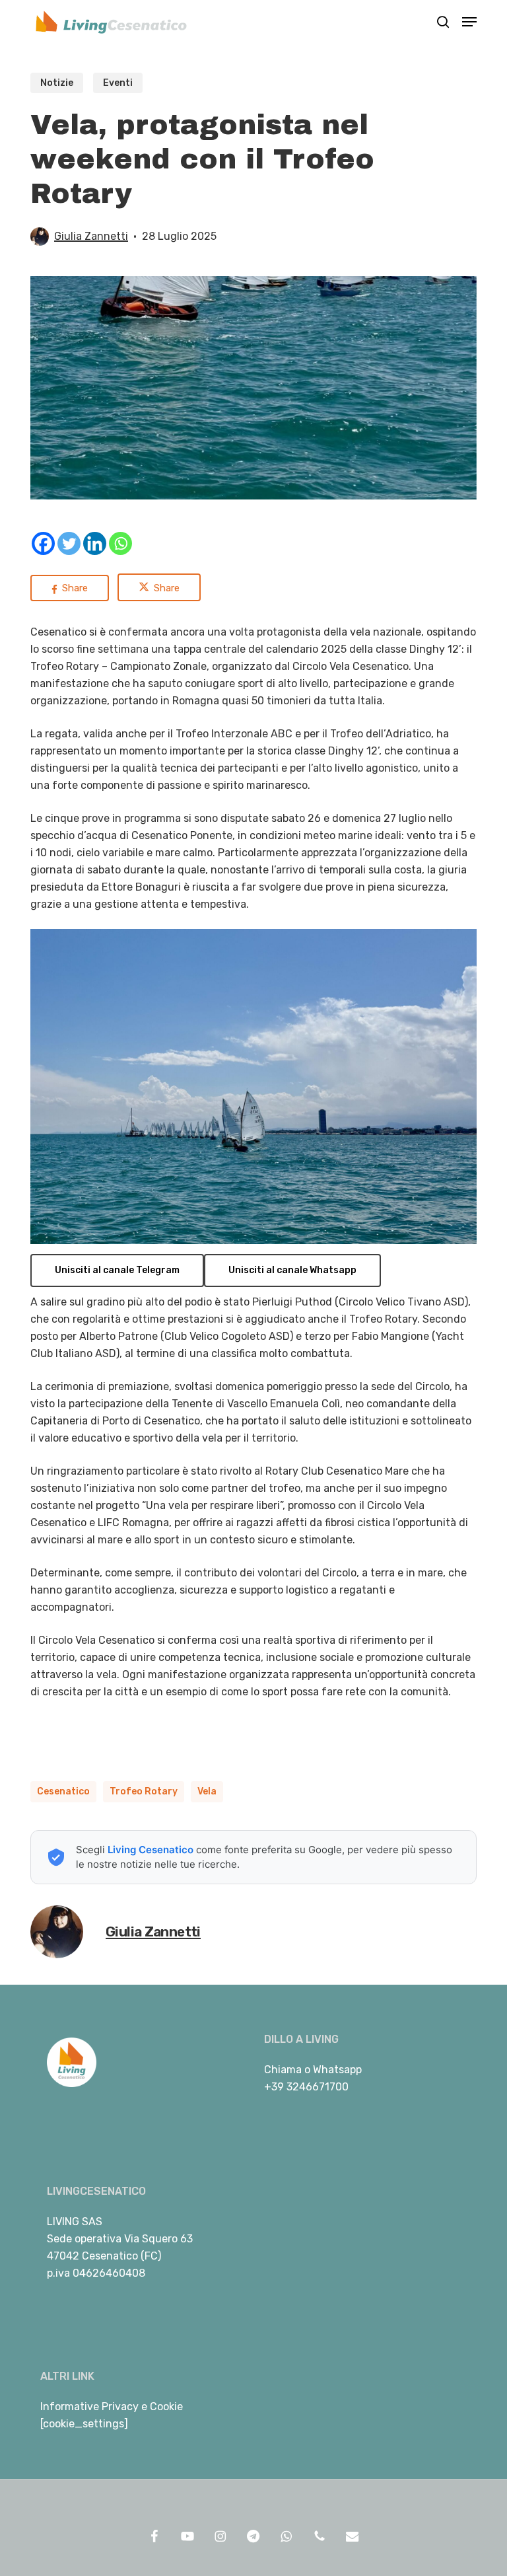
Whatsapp (337, 2070)
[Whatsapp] (120, 543)
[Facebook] (43, 543)
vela (207, 1791)
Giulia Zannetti (91, 236)
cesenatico (63, 1791)
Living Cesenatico (151, 1850)
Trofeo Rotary (144, 1791)
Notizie (57, 83)
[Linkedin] (95, 543)
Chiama (283, 2070)
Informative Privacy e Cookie (112, 2407)
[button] (469, 22)
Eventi (118, 83)
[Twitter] (69, 543)
